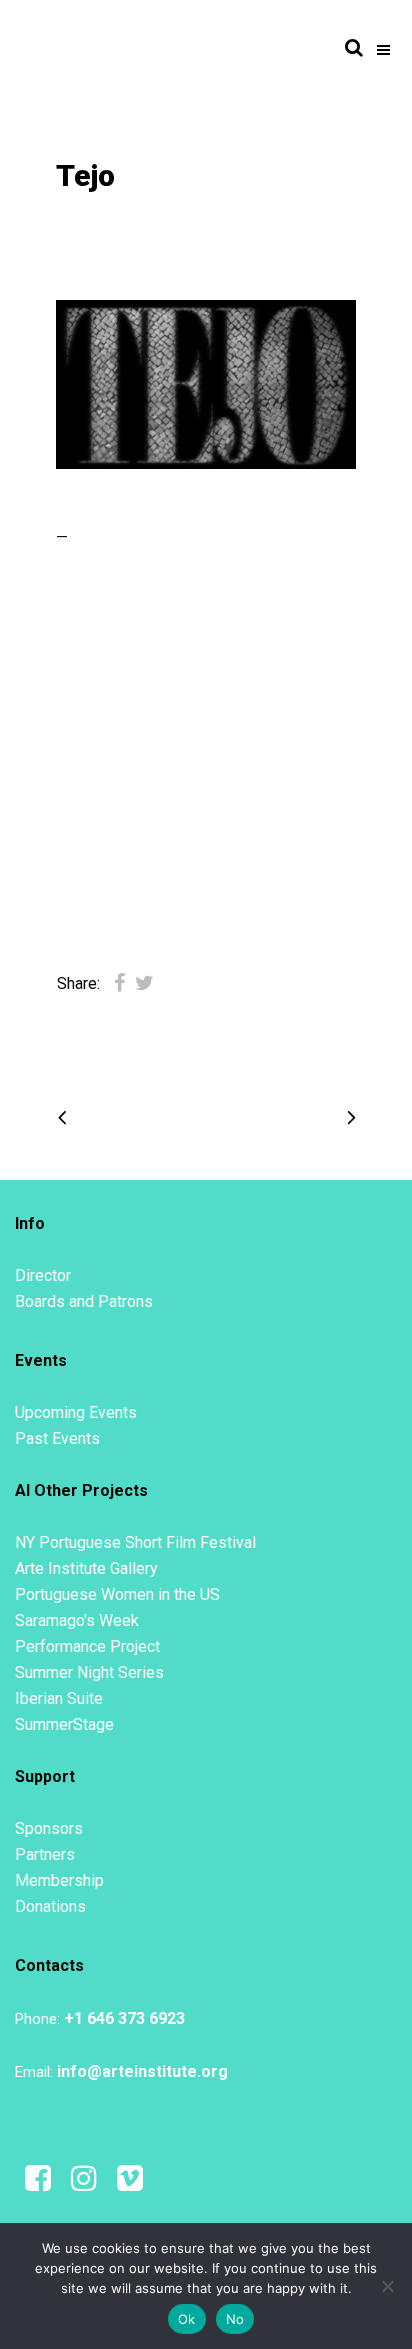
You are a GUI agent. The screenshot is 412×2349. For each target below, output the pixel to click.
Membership (59, 1880)
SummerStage (64, 1724)
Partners (45, 1854)
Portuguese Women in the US (117, 1594)
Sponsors (49, 1828)
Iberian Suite (59, 1698)
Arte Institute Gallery (86, 1568)
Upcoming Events (76, 1412)
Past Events (57, 1438)
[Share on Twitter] (144, 983)
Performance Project (87, 1646)
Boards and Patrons (84, 1301)
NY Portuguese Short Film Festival (135, 1542)
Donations (50, 1906)
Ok (187, 2319)
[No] (387, 2286)
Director (43, 1275)
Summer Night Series (89, 1672)
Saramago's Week (77, 1620)
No (235, 2319)
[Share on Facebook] (119, 983)
